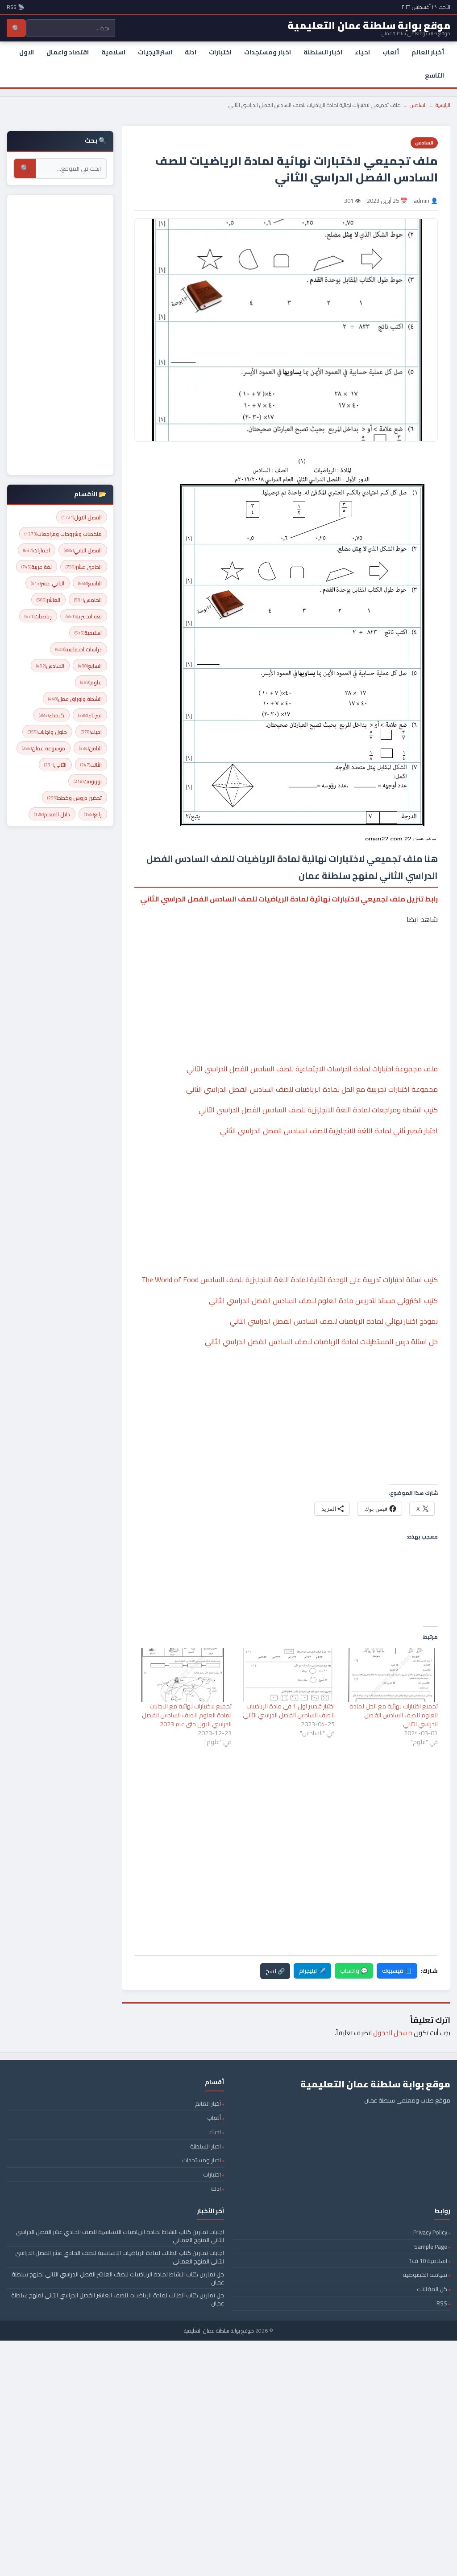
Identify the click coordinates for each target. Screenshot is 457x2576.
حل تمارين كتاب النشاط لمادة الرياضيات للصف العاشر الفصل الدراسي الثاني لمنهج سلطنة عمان (118, 2278)
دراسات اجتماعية (79, 649)
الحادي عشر (84, 567)
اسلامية (113, 52)
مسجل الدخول (393, 2033)
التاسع (434, 75)
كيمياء (52, 715)
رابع (93, 814)
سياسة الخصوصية (425, 2275)
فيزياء (90, 715)
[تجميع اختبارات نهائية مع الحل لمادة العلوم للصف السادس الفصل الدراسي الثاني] (391, 1675)
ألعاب (391, 52)
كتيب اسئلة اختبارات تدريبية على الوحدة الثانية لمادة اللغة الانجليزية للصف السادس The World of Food (290, 1280)
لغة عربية (37, 567)
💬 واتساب (354, 1971)
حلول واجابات (47, 732)
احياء (362, 52)
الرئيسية (443, 105)
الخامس (88, 600)
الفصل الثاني (83, 550)
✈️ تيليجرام (312, 1971)
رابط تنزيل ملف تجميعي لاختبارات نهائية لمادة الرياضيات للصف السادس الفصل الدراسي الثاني (289, 899)
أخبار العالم (428, 52)
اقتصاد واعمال (68, 52)
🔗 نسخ (275, 1971)
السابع (90, 666)
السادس (418, 105)
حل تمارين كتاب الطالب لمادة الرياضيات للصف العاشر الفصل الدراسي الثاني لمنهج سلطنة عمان (118, 2299)
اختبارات (220, 52)
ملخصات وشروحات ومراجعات (63, 534)
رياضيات (38, 616)
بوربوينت (88, 781)
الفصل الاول (82, 517)
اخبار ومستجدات (268, 52)
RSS (442, 2303)
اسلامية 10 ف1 (428, 2261)
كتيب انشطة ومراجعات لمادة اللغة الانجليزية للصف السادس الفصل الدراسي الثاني (318, 1110)
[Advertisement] (286, 967)
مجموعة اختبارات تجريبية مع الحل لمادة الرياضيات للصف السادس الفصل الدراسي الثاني (312, 1089)
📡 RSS (16, 7)
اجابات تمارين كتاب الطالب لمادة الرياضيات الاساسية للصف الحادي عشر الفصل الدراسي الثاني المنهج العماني (120, 2257)
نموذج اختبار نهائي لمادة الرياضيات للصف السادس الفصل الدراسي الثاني (334, 1321)
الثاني (55, 765)
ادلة (191, 52)
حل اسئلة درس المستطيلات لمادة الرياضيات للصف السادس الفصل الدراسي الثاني (321, 1341)
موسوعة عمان (44, 748)
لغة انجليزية (84, 616)
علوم (91, 682)
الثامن (90, 748)
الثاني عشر (48, 583)
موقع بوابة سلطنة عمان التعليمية (219, 2331)
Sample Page (431, 2247)
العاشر (48, 600)
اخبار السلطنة (323, 52)
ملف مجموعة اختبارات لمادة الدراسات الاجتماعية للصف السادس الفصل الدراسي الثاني (312, 1069)
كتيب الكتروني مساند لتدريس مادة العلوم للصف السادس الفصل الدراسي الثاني (323, 1300)
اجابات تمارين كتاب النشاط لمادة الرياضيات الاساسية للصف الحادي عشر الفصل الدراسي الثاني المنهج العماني (120, 2236)
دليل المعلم (52, 814)
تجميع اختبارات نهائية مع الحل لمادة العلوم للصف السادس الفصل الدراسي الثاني (394, 1715)
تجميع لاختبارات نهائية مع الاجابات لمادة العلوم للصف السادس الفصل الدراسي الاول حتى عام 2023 (187, 1715)
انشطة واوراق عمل (75, 699)
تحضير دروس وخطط (75, 798)
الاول (27, 52)
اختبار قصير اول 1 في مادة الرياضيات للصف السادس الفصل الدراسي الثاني (289, 1711)
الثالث (91, 765)
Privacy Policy (430, 2232)
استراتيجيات (155, 52)
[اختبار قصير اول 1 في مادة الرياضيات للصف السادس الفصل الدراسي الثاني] (288, 1675)
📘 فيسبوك (397, 1971)
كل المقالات (432, 2289)
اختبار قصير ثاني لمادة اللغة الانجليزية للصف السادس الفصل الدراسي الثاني (329, 1131)
